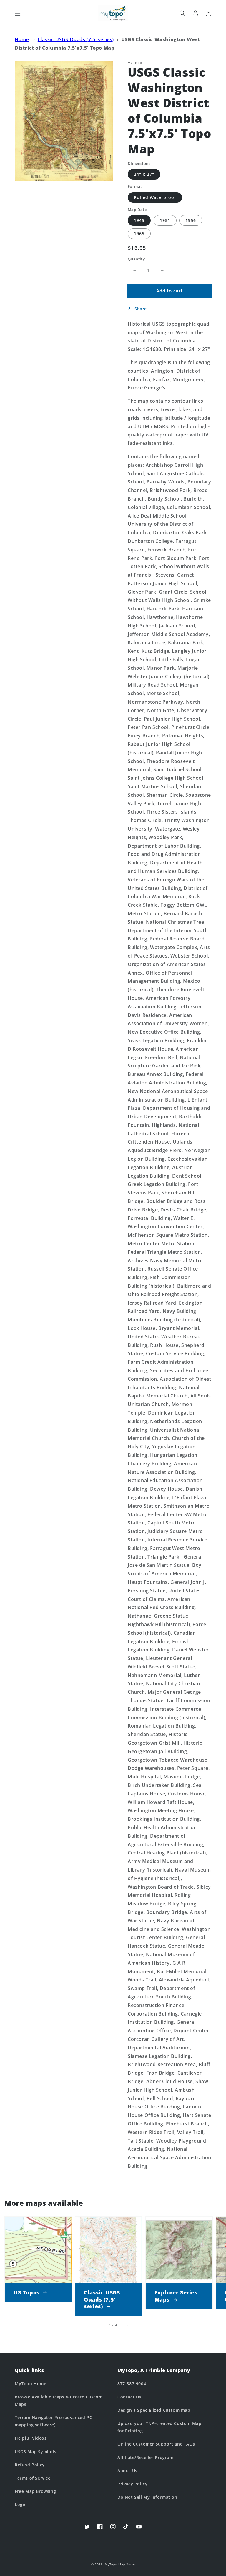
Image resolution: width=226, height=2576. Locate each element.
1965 (139, 234)
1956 (191, 220)
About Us (127, 2471)
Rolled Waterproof (155, 197)
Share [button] (141, 309)
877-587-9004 (132, 2384)
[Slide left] (99, 2325)
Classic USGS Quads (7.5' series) (76, 39)
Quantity (136, 259)
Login (21, 2504)
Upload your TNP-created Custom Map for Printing (159, 2427)
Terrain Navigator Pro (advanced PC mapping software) (53, 2421)
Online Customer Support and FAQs (156, 2444)
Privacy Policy (132, 2484)
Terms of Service (33, 2478)
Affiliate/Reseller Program (146, 2457)
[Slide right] (127, 2325)
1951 (165, 220)
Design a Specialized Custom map (154, 2410)
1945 (139, 220)
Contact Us (129, 2397)
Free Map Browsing (35, 2491)
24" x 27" (144, 174)
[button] (18, 13)
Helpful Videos (31, 2438)
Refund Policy (30, 2465)
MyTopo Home (31, 2384)
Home (22, 39)
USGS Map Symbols (36, 2452)
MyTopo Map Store (120, 2564)
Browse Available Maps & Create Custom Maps (59, 2401)
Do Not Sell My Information (147, 2497)
